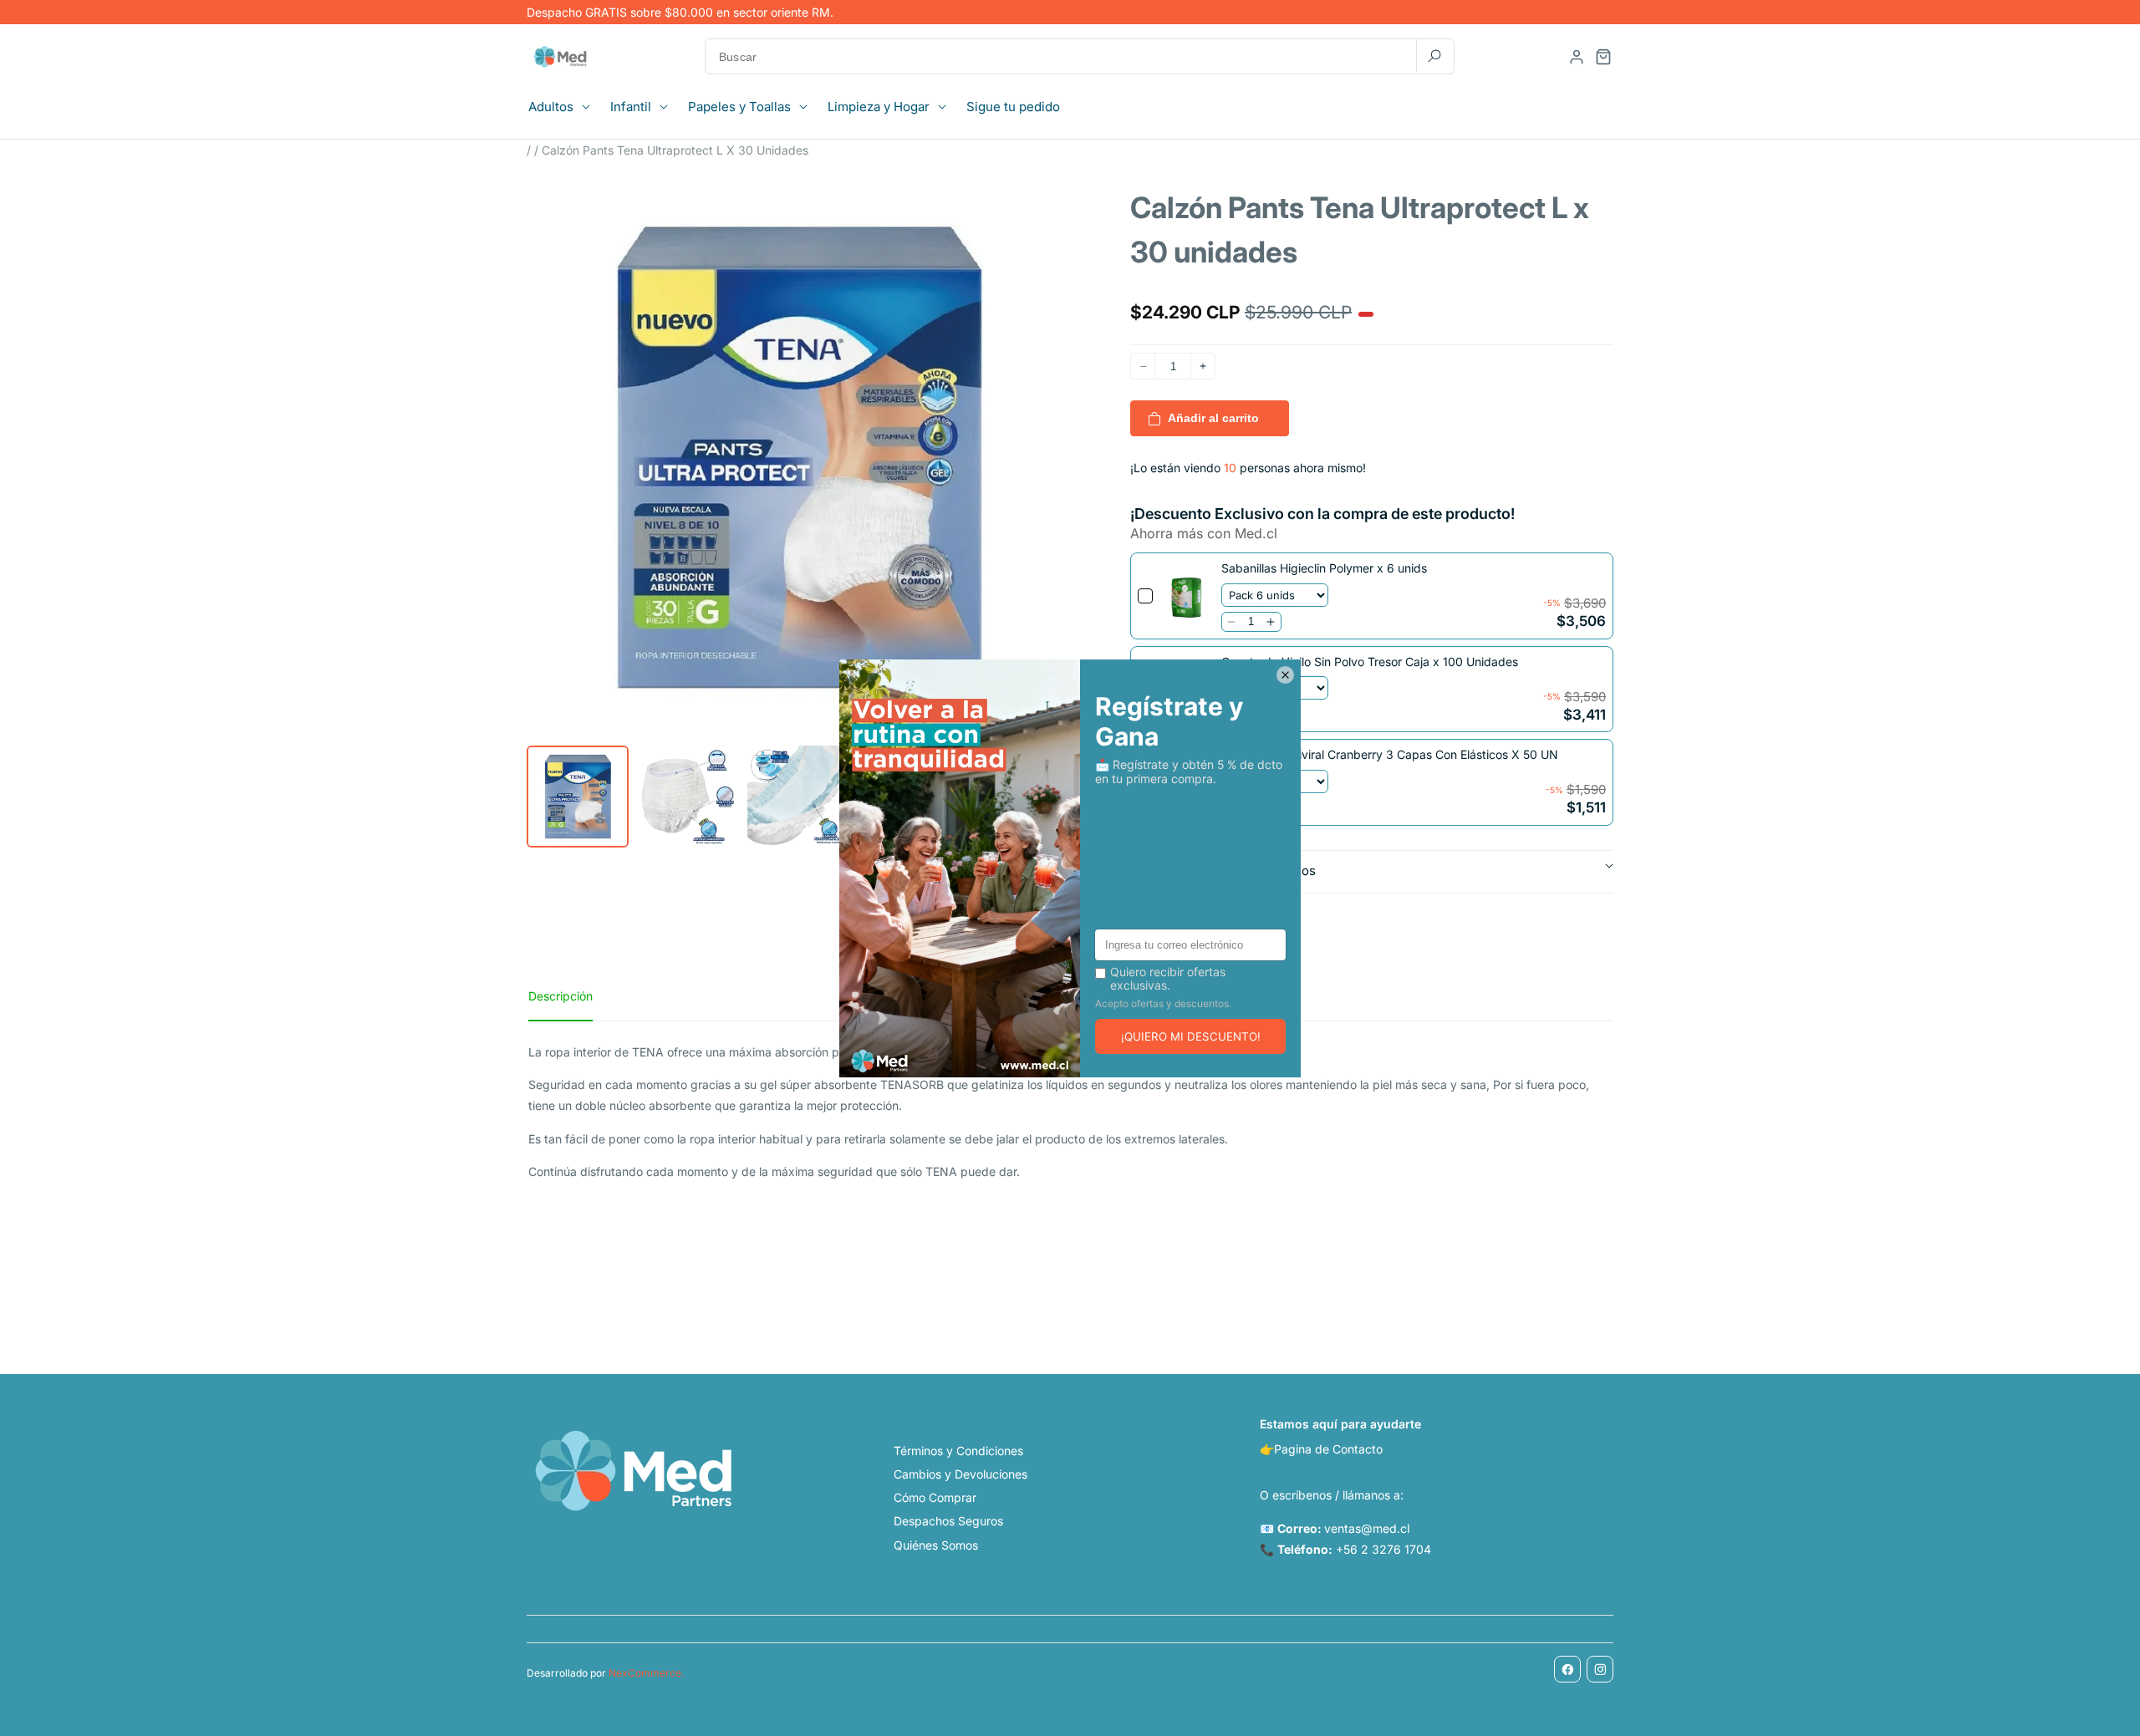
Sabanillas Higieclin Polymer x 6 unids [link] (1324, 568)
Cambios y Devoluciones (960, 1474)
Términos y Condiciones (958, 1451)
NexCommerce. (646, 1673)
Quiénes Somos (936, 1545)
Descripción (560, 996)
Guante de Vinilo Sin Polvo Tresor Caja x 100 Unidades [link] (1370, 662)
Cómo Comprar (935, 1497)
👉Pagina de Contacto (1321, 1449)
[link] (1187, 596)
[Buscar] (1434, 56)
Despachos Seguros (948, 1521)
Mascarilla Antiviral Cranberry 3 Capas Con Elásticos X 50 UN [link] (1390, 754)
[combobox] (1080, 56)
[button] (564, 107)
